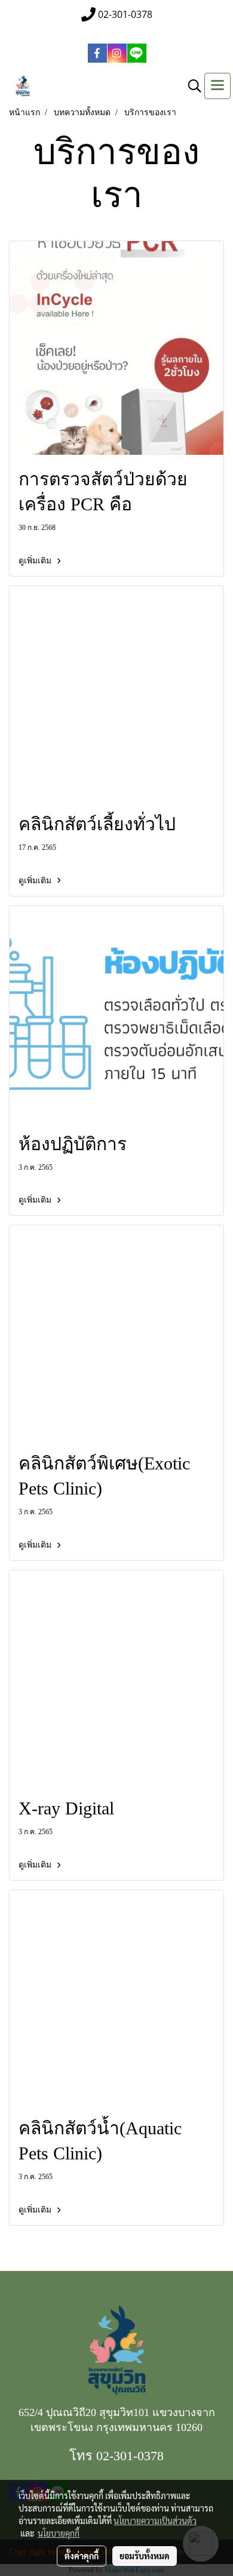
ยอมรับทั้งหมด (145, 2556)
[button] (191, 86)
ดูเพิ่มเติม (36, 561)
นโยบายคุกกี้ (59, 2533)
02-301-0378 (130, 2456)
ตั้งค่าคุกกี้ (82, 2556)
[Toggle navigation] (217, 86)
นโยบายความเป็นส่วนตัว (155, 2520)
